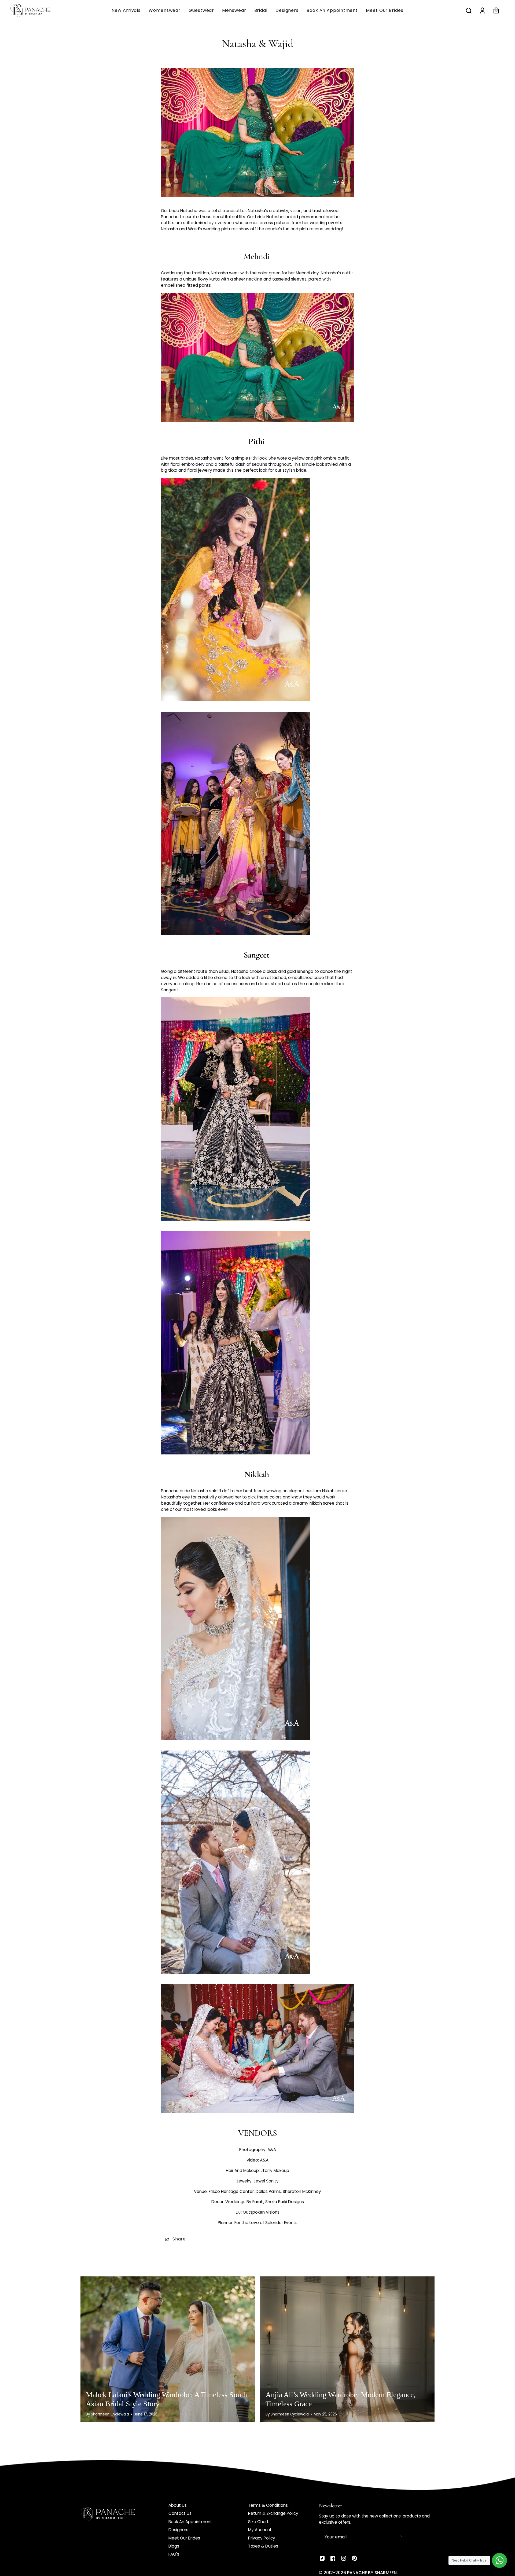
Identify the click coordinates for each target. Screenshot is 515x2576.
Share (179, 2239)
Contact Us (180, 2513)
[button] (234, 10)
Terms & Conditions (268, 2505)
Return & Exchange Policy (273, 2513)
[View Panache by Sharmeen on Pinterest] (354, 2558)
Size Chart (258, 2522)
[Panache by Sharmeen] (36, 10)
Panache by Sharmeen (372, 2573)
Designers (178, 2530)
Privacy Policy (262, 2538)
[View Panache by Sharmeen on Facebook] (333, 2558)
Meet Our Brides (184, 2538)
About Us (178, 2505)
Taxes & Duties (263, 2546)
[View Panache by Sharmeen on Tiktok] (322, 2558)
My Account (260, 2530)
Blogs (174, 2546)
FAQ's (174, 2554)
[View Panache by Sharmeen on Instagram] (344, 2558)
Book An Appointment (190, 2522)
